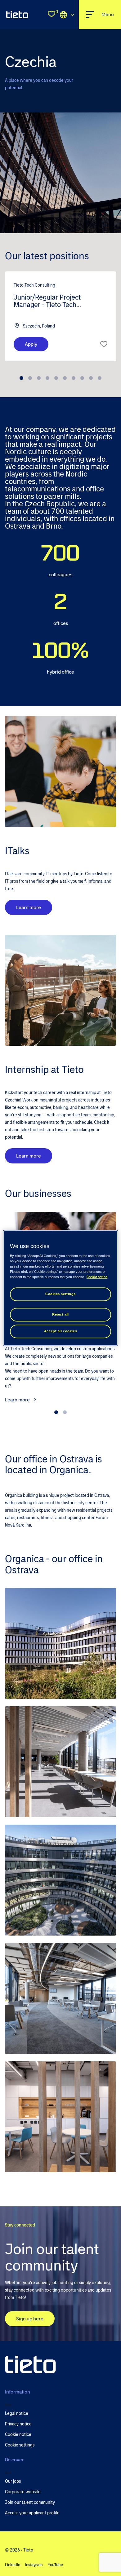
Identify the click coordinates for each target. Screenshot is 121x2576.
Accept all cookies (60, 1331)
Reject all (60, 1314)
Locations (67, 15)
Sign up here (30, 2318)
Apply (31, 344)
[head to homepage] (30, 2365)
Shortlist (104, 344)
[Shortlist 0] (52, 15)
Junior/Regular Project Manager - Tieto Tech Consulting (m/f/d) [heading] (47, 301)
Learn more (29, 907)
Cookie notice (97, 1277)
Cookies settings (60, 1294)
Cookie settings (20, 2445)
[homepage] (17, 15)
